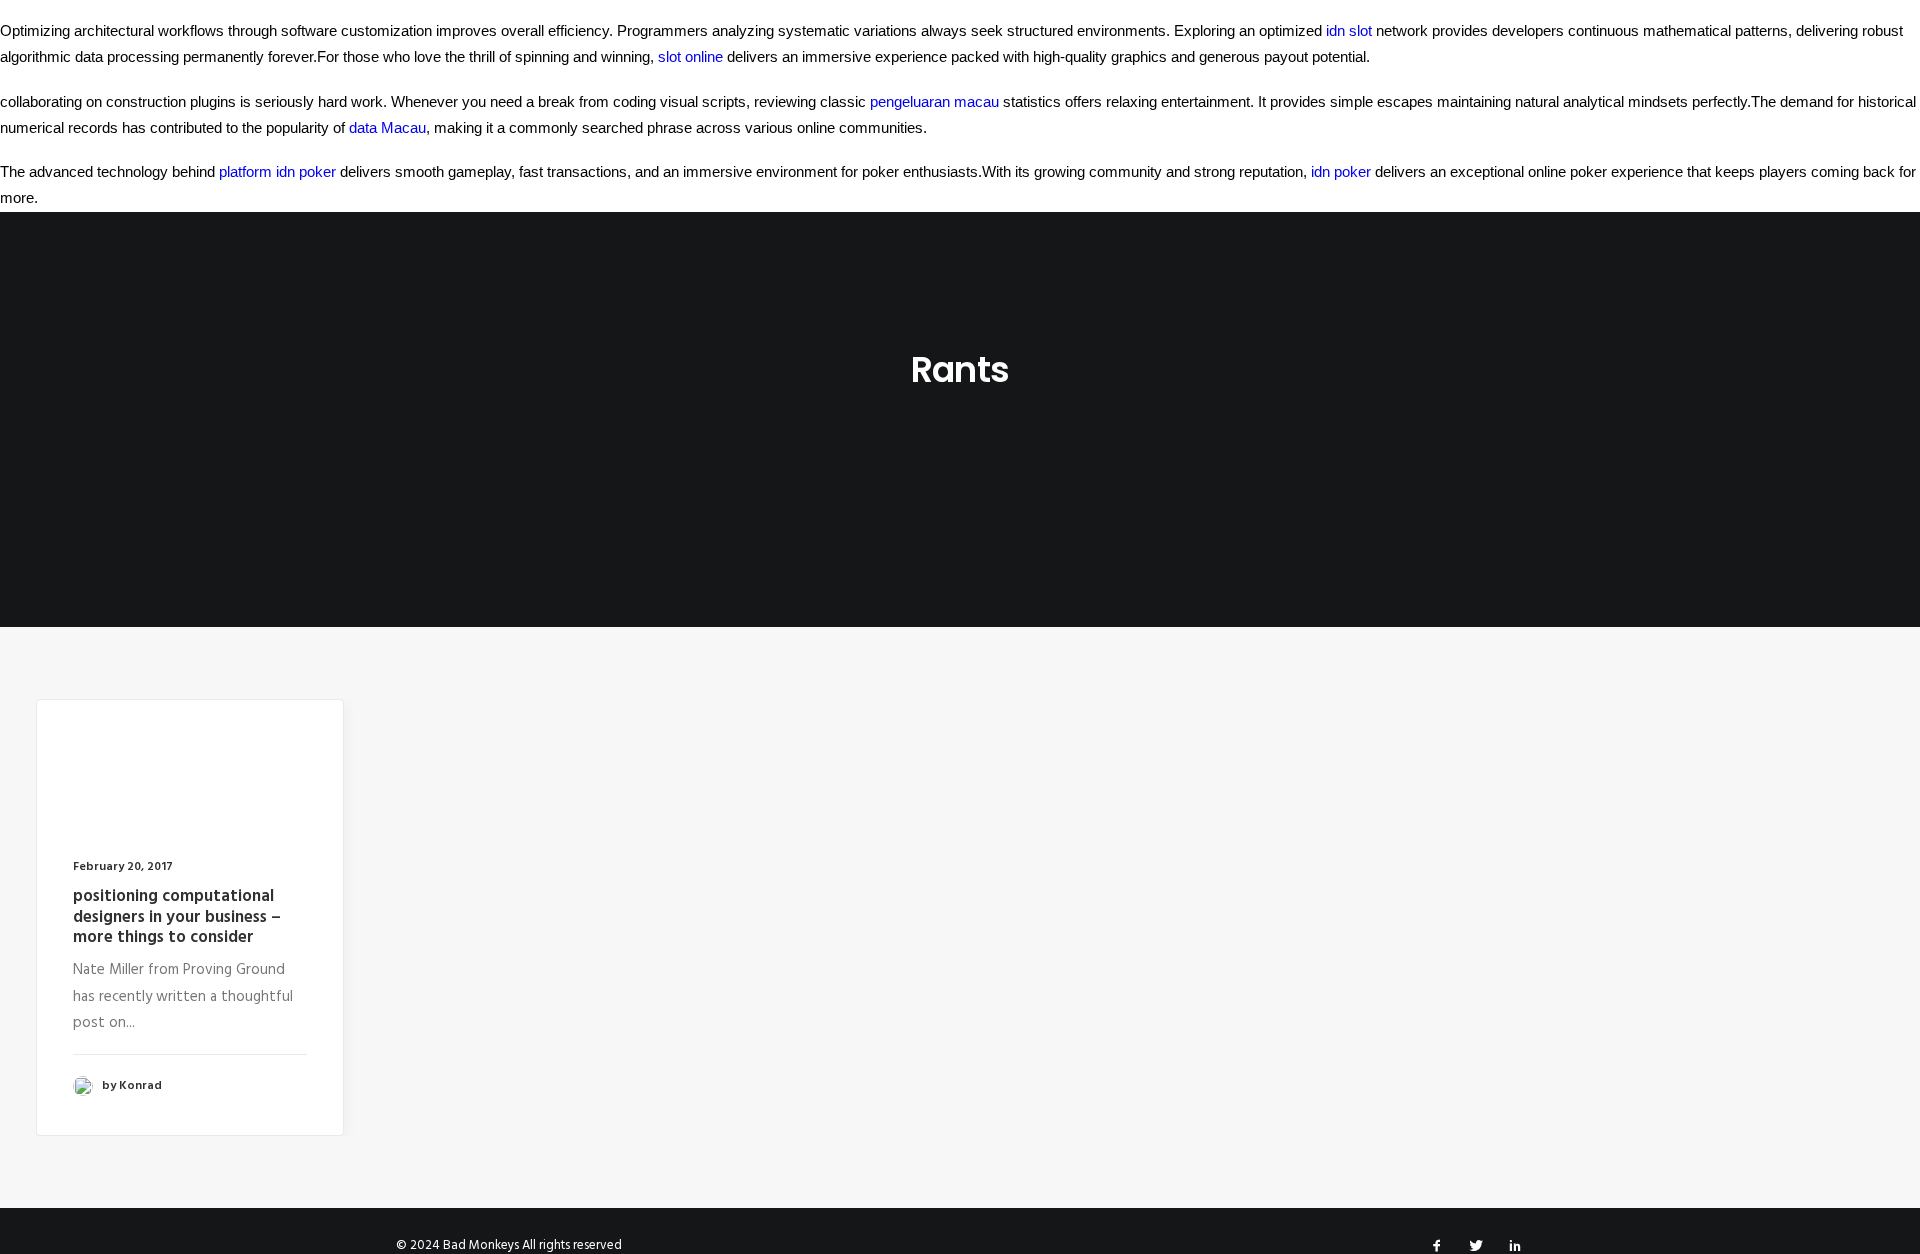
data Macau (387, 127)
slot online (690, 56)
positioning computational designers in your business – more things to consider (177, 917)
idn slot (1349, 30)
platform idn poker (277, 171)
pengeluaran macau (934, 101)
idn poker (1341, 171)
